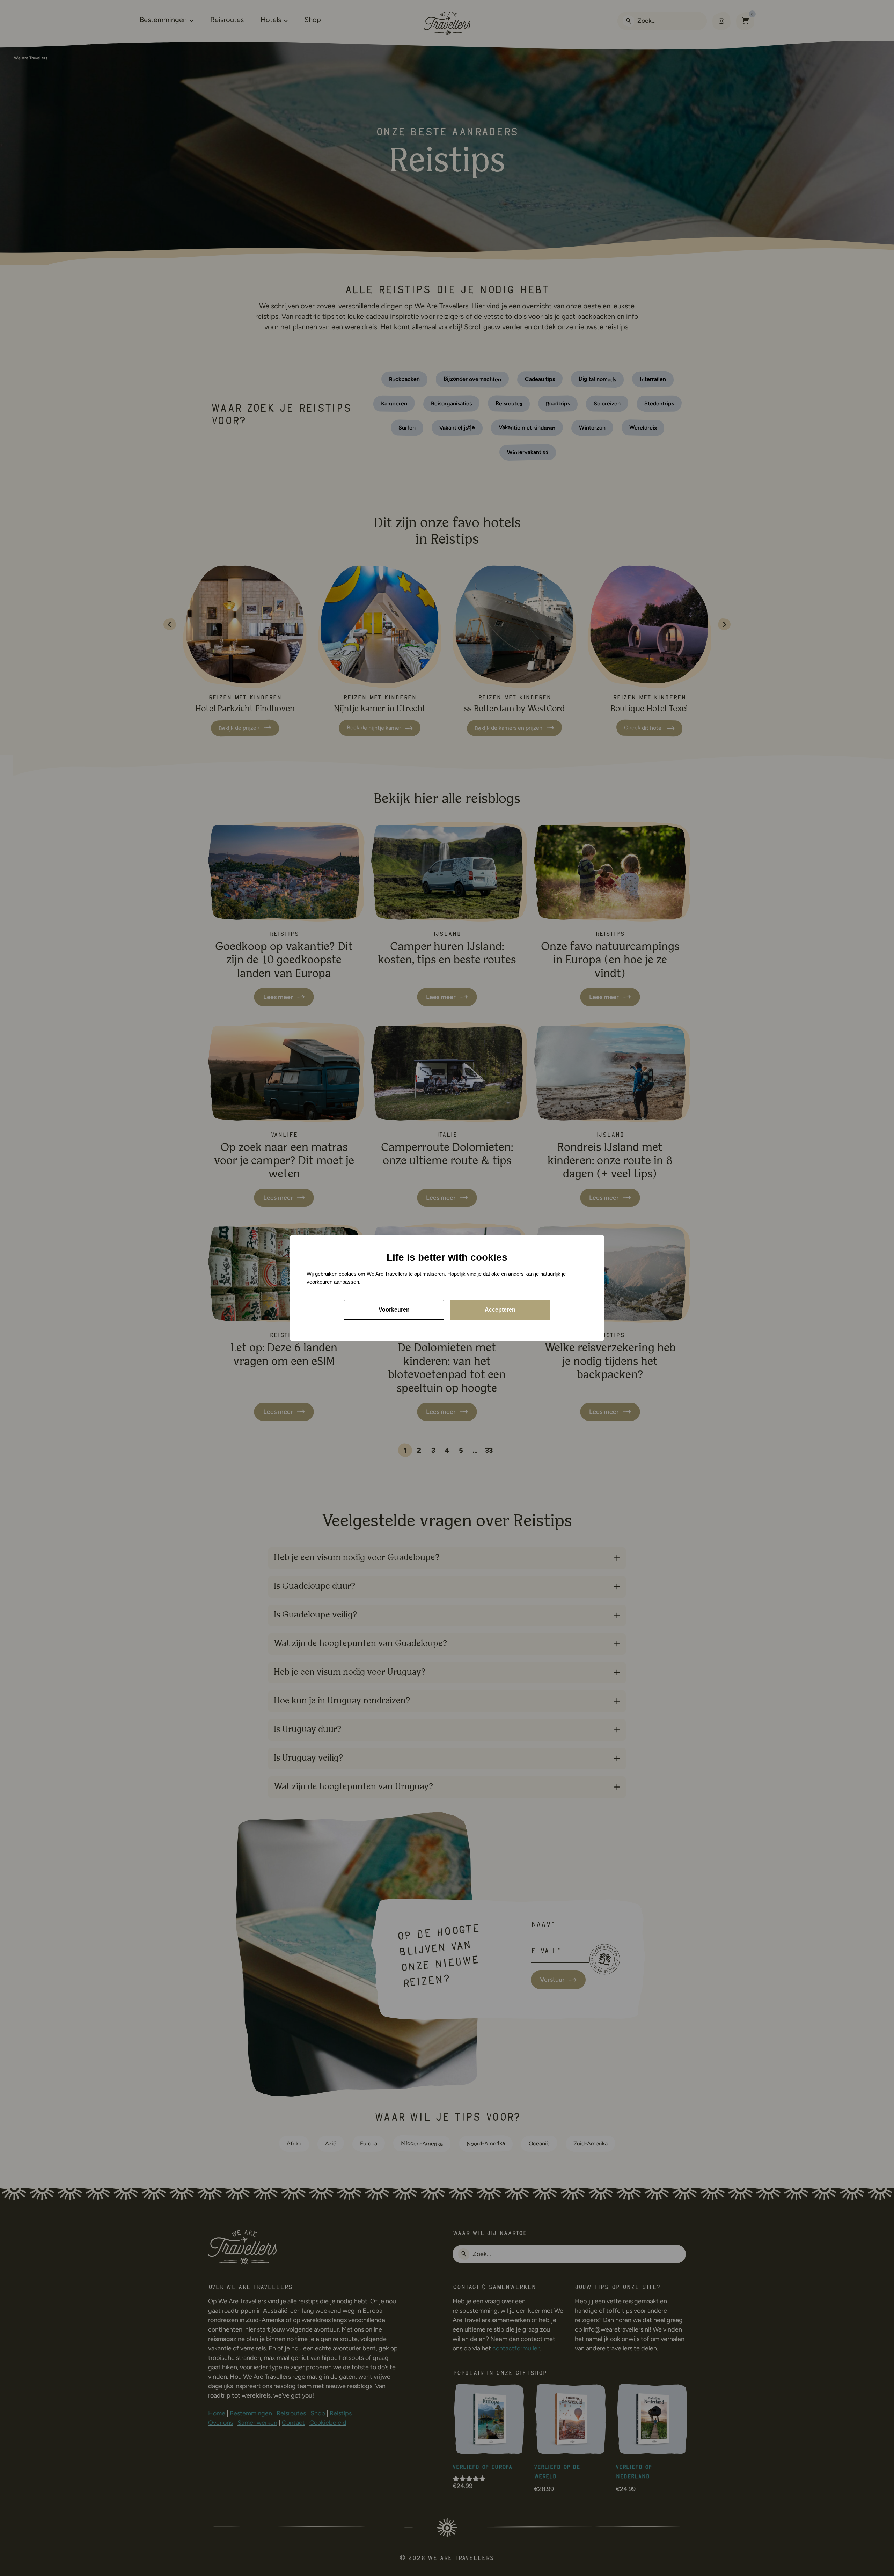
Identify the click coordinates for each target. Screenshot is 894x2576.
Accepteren (500, 1310)
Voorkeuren (394, 1310)
